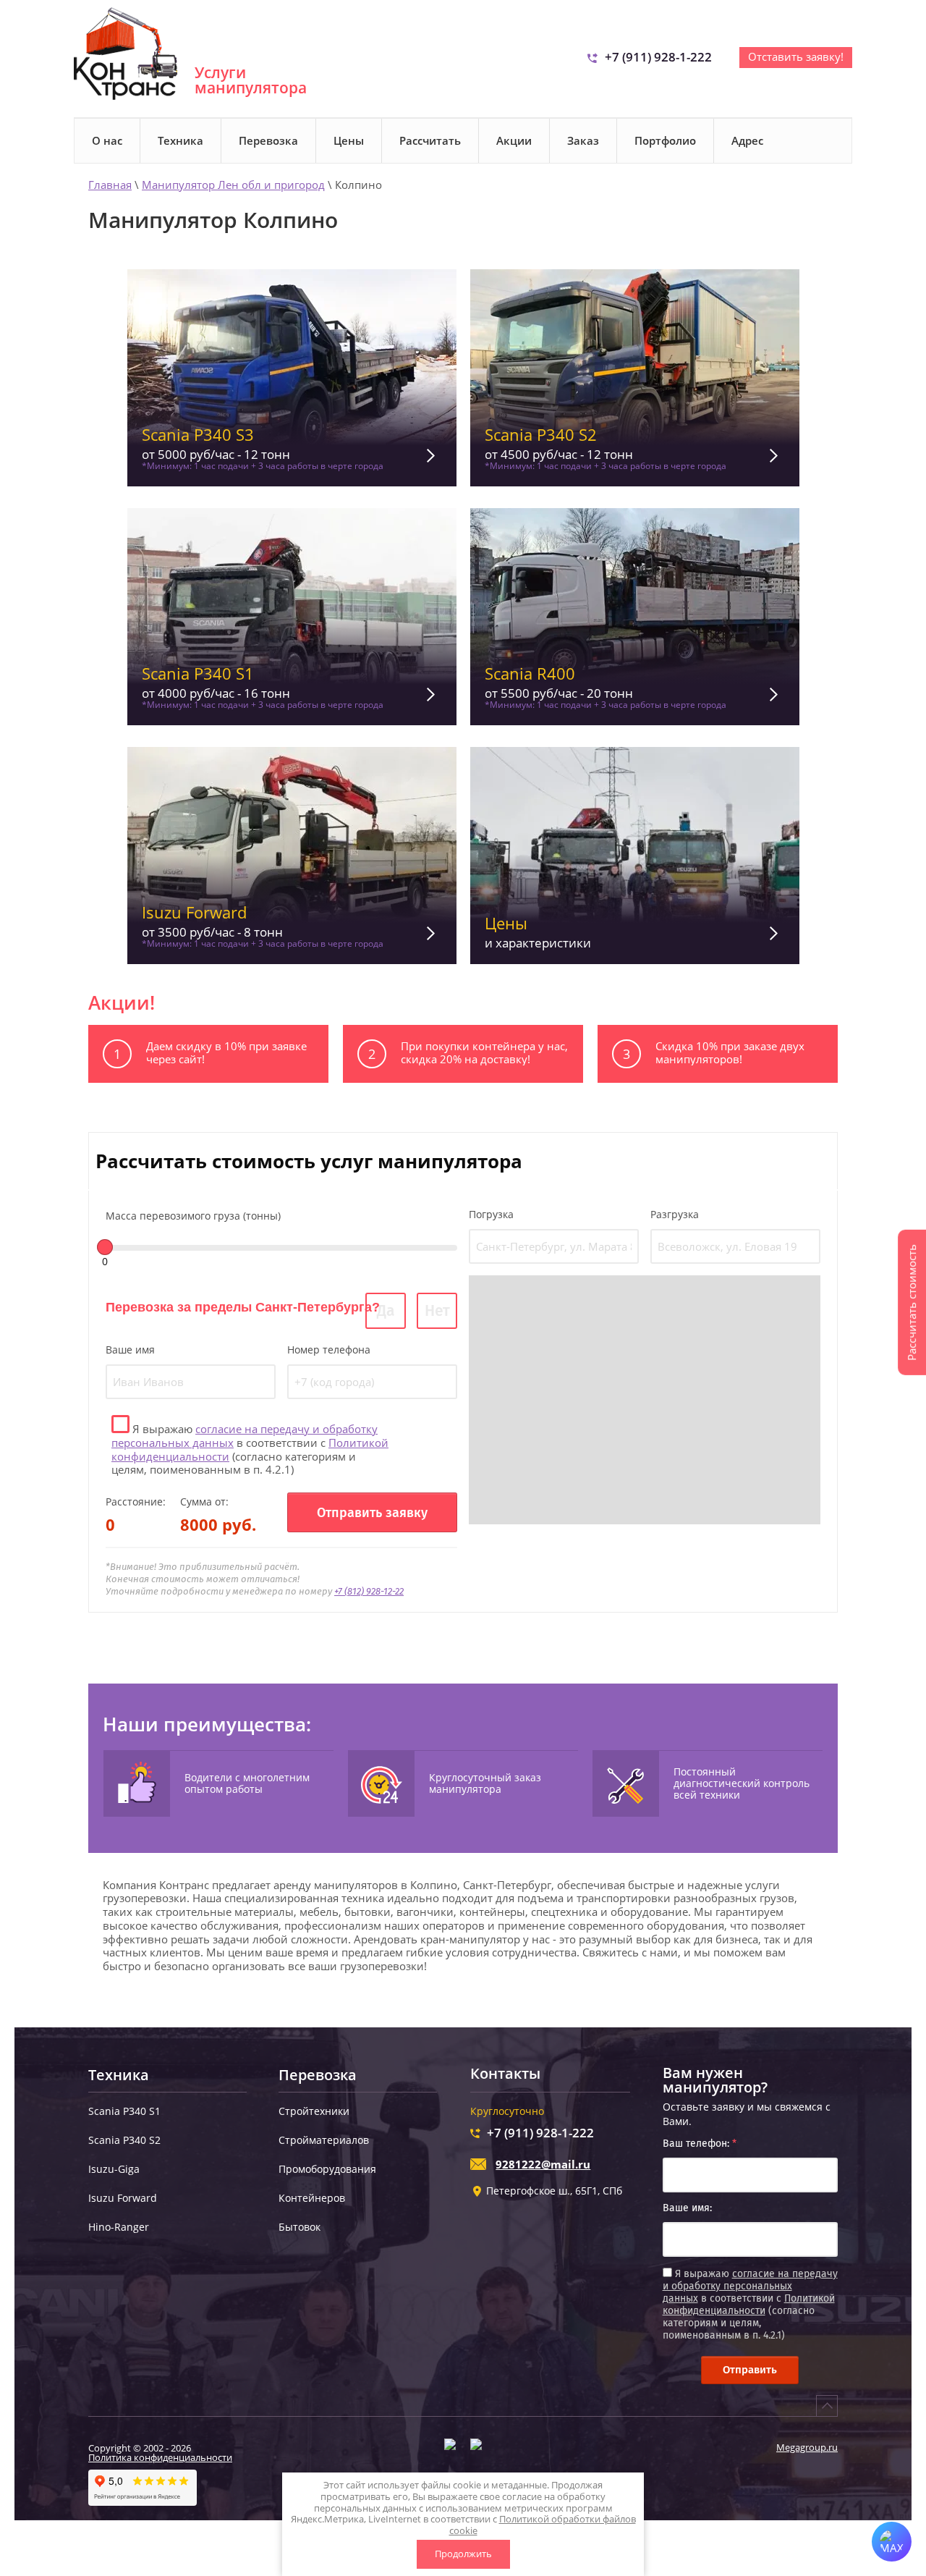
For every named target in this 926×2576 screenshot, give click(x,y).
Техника (180, 140)
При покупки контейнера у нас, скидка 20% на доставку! (484, 1052)
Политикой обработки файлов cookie (543, 2525)
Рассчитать (430, 140)
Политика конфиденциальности (160, 2457)
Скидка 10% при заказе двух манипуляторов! (730, 1052)
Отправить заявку (372, 1513)
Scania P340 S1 (124, 2111)
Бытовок (300, 2227)
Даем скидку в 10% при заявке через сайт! (226, 1052)
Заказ (583, 140)
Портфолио (665, 140)
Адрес (747, 140)
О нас (107, 140)
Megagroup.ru (807, 2447)
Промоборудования (327, 2169)
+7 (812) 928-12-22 (369, 1591)
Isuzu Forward (123, 2198)
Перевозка (268, 140)
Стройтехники (314, 2111)
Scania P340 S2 (124, 2140)
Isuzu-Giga (114, 2169)
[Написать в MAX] (892, 2542)
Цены (349, 140)
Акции (514, 140)
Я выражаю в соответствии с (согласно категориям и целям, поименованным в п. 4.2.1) (250, 1449)
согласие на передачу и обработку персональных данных (245, 1436)
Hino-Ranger (119, 2227)
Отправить (750, 2370)
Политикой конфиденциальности (749, 2305)
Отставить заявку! (796, 56)
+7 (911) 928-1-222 (658, 57)
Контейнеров (312, 2198)
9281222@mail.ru (543, 2164)
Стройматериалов (324, 2140)
